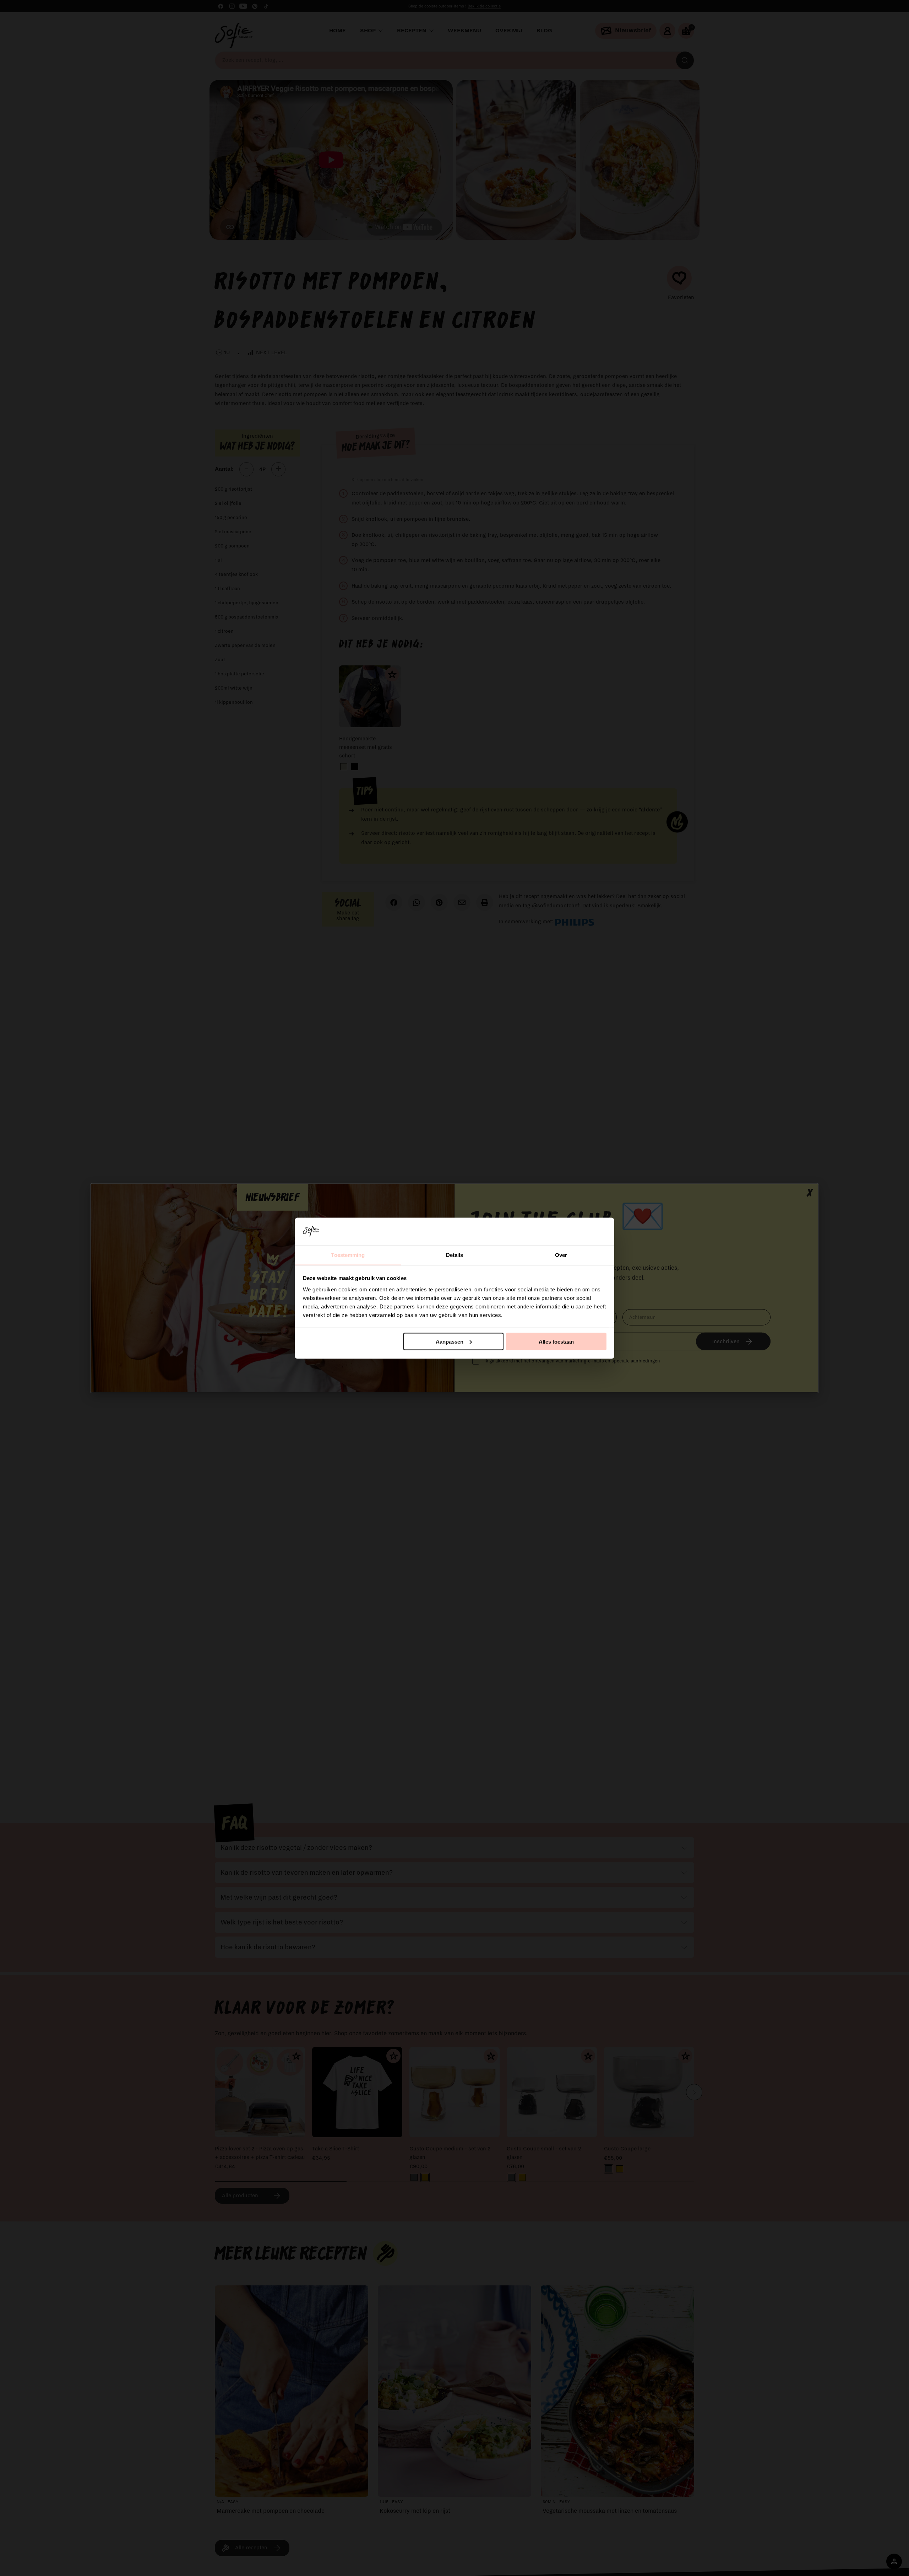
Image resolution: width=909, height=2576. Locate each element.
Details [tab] (455, 1255)
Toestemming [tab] (348, 1255)
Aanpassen (450, 1341)
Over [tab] (561, 1255)
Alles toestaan (556, 1341)
